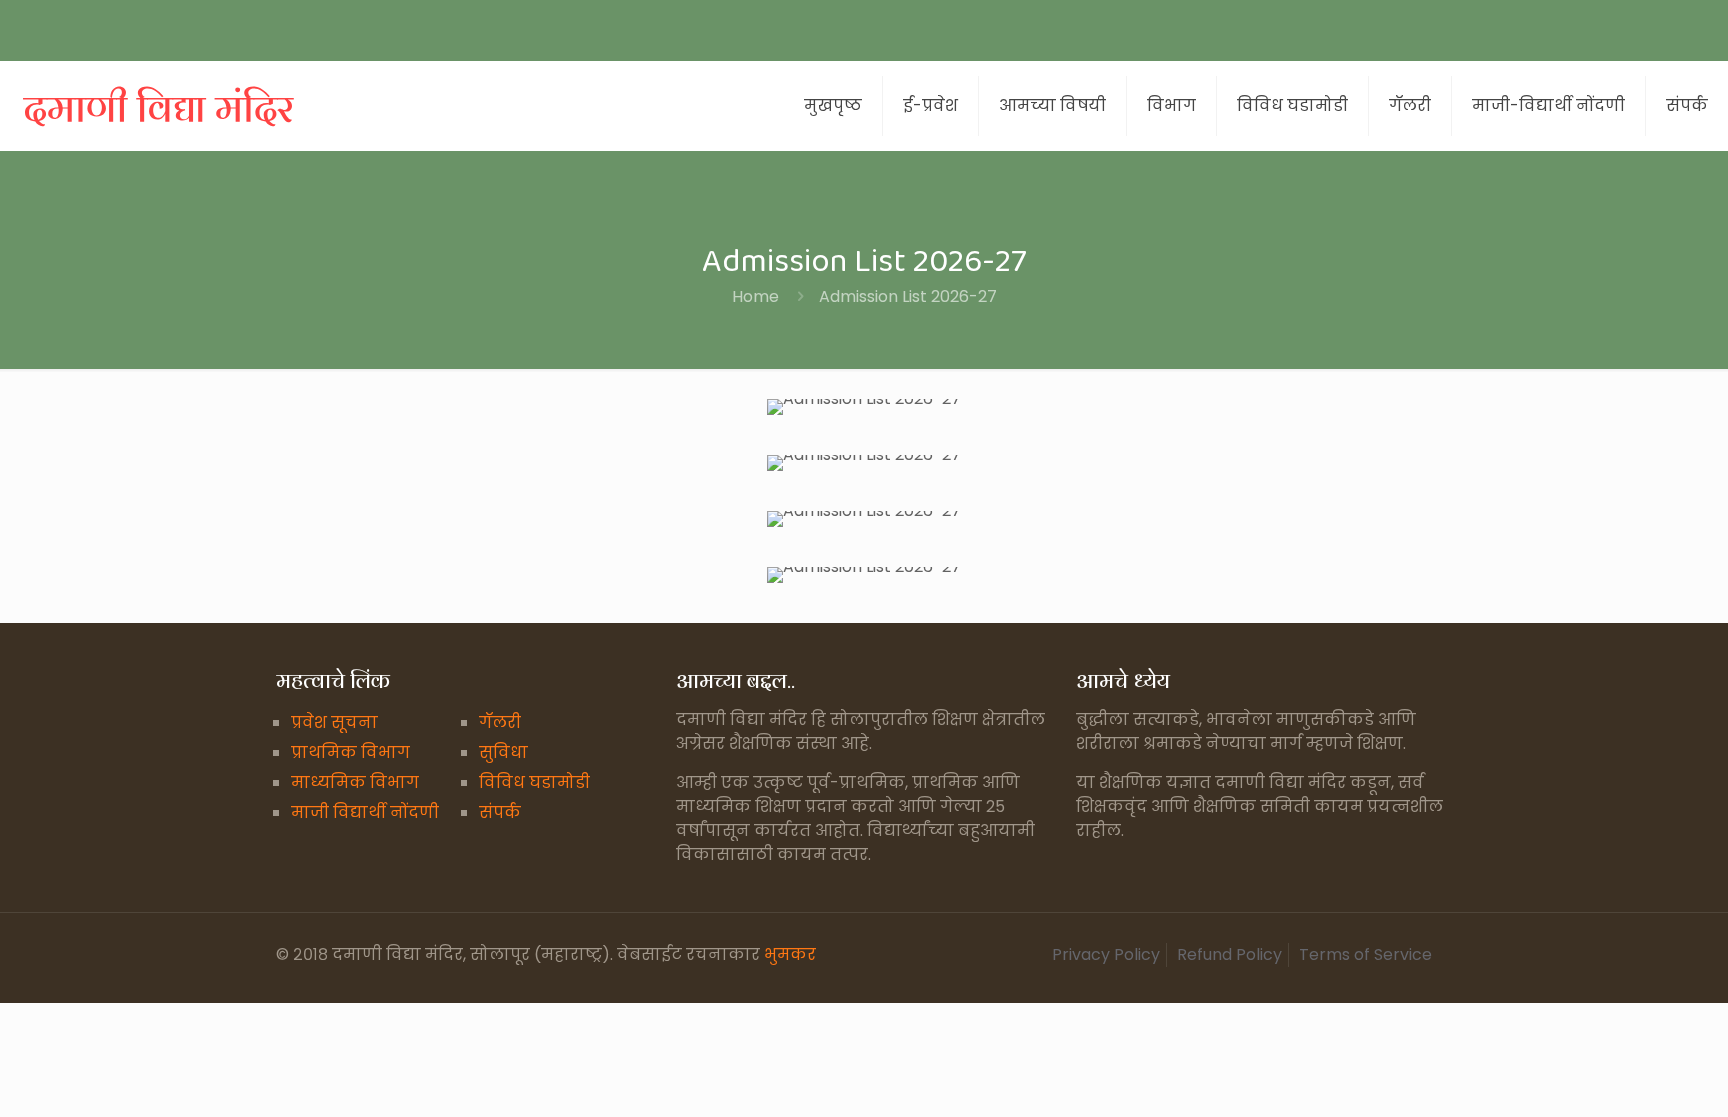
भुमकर (790, 954)
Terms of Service (1365, 954)
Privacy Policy (1106, 954)
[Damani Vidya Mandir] (160, 106)
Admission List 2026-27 (908, 296)
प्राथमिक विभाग (350, 752)
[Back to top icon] (1632, 1076)
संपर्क (500, 812)
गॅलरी (500, 722)
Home (755, 296)
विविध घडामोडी (534, 782)
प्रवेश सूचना (334, 722)
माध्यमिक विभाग (355, 782)
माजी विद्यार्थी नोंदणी (365, 812)
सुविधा (503, 752)
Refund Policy (1229, 954)
